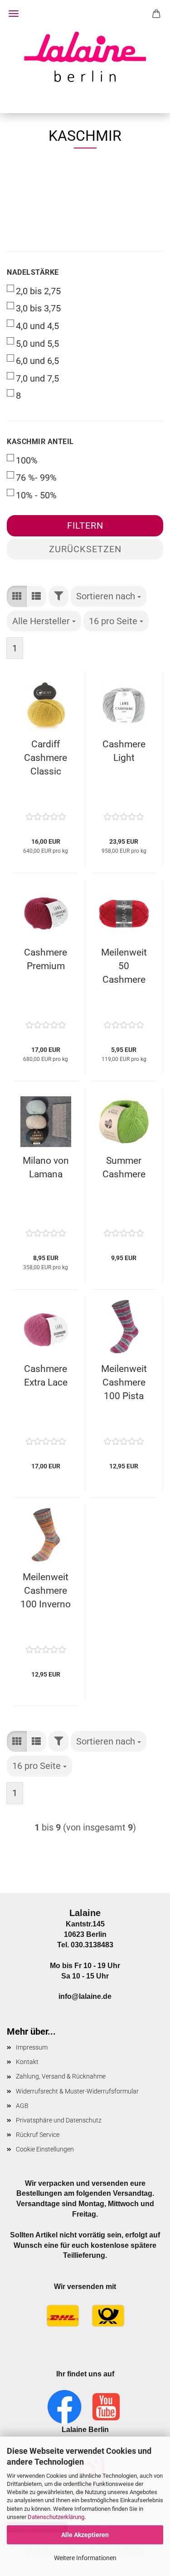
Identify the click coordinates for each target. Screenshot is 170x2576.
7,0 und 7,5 (37, 378)
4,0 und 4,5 (37, 326)
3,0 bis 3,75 (38, 308)
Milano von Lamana (46, 1167)
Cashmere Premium (46, 959)
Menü (14, 14)
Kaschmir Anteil (40, 442)
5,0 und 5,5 (37, 344)
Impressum (32, 2047)
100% (27, 460)
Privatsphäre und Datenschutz (59, 2120)
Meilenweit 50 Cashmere (124, 966)
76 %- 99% (36, 478)
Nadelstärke (33, 272)
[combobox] (109, 596)
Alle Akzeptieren (85, 2535)
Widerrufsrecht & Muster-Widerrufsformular (77, 2091)
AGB (22, 2106)
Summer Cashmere (124, 1167)
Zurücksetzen (85, 549)
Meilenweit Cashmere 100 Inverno (46, 1591)
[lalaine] (85, 57)
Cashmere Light (124, 751)
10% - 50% (36, 495)
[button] (17, 596)
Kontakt (27, 2062)
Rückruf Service (38, 2135)
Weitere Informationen (85, 2558)
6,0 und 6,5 (37, 361)
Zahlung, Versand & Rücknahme (61, 2076)
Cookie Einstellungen (45, 2149)
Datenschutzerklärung (56, 2517)
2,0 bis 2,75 (38, 291)
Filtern (85, 526)
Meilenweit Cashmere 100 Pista (124, 1382)
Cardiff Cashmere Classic (46, 758)
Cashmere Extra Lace (46, 1376)
